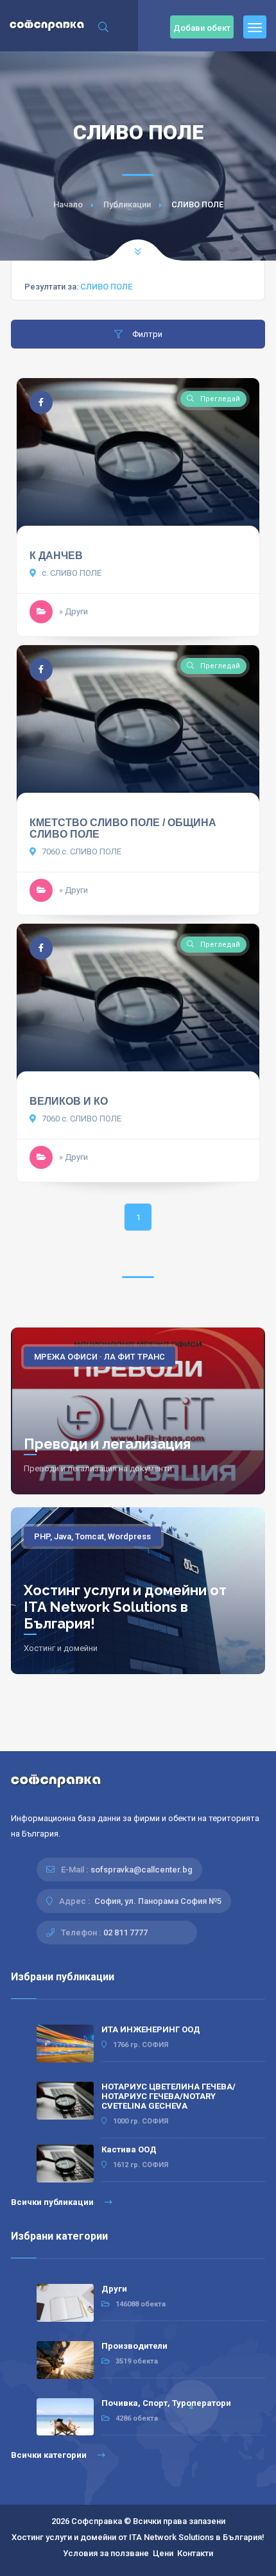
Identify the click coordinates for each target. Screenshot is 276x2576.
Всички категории (50, 2455)
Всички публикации (53, 2202)
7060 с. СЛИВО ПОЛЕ (81, 851)
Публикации (127, 204)
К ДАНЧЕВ (56, 556)
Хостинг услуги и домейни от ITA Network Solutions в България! (125, 1607)
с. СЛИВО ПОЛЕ (71, 573)
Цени (163, 2553)
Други (114, 2289)
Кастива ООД (129, 2149)
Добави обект (202, 28)
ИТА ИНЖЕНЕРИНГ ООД (151, 2029)
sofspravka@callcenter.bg (142, 1870)
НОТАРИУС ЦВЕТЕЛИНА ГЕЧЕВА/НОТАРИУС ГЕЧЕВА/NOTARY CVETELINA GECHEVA (168, 2096)
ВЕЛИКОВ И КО (69, 1101)
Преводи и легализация (107, 1444)
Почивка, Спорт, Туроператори (166, 2403)
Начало (68, 204)
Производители (134, 2346)
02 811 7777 (125, 1932)
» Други (73, 611)
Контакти (195, 2553)
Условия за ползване (106, 2553)
